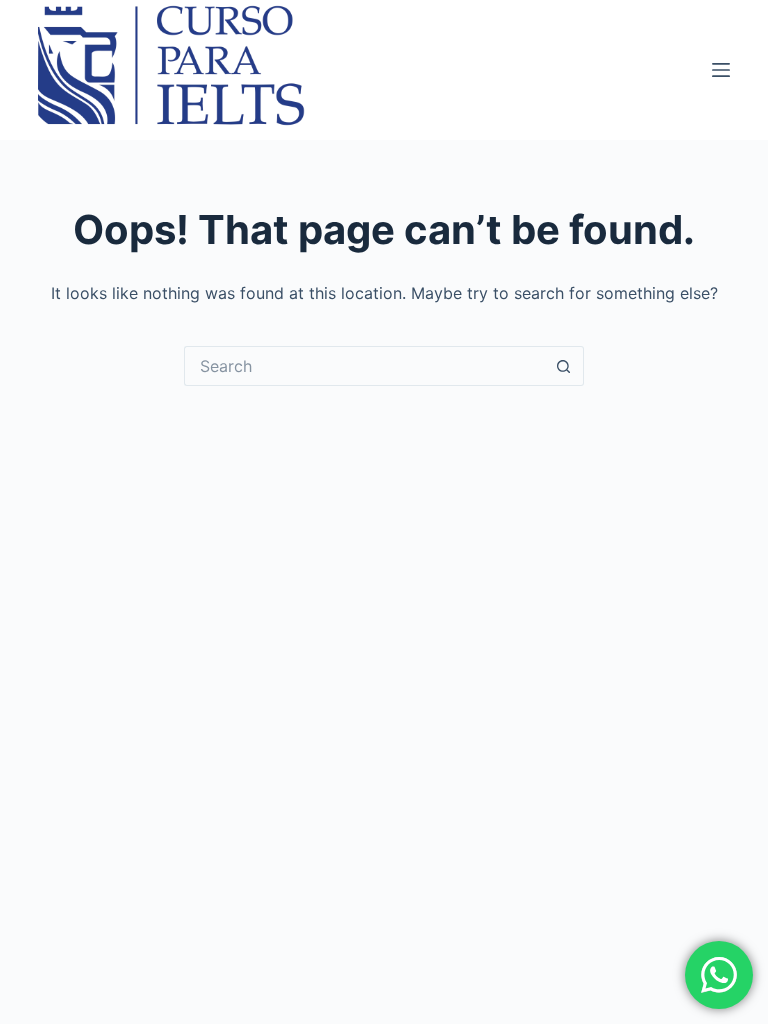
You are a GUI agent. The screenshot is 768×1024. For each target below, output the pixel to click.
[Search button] (564, 366)
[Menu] (721, 70)
